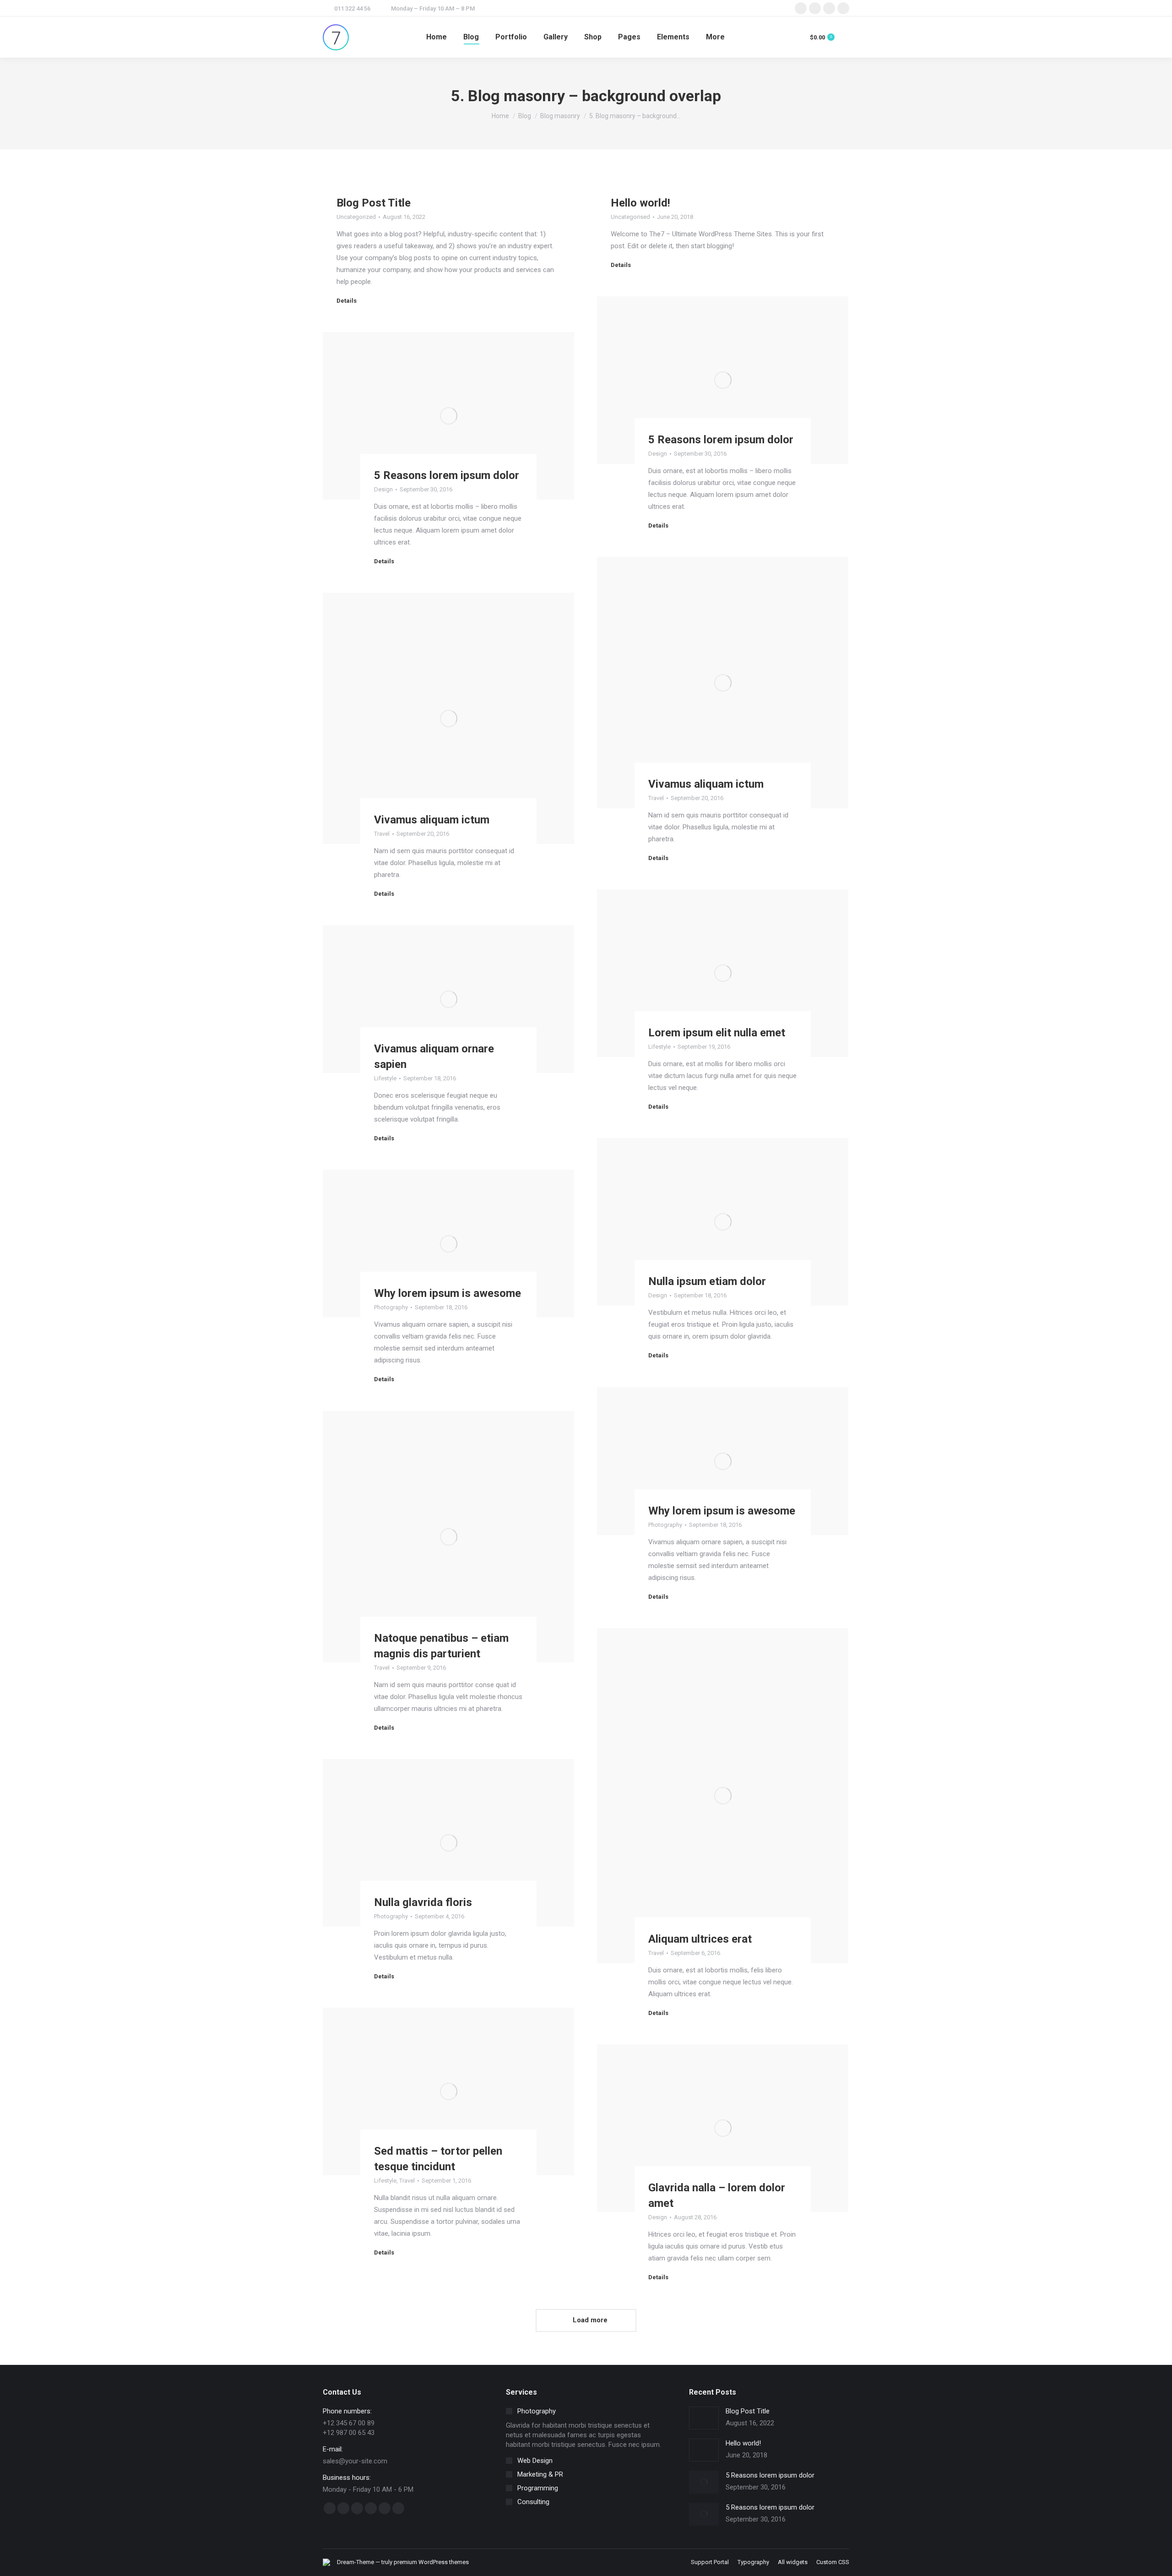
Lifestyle (659, 1047)
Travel (656, 798)
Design (658, 454)
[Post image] (704, 2418)
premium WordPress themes (431, 2562)
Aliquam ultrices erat (700, 1939)
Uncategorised (630, 217)
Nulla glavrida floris (423, 1902)
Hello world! (640, 203)
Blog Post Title (374, 203)
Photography (391, 1307)
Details (347, 301)
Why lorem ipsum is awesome (448, 1293)
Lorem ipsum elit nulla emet (717, 1033)
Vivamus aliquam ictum (706, 784)
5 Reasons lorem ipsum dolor (721, 440)
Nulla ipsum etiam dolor (707, 1281)
